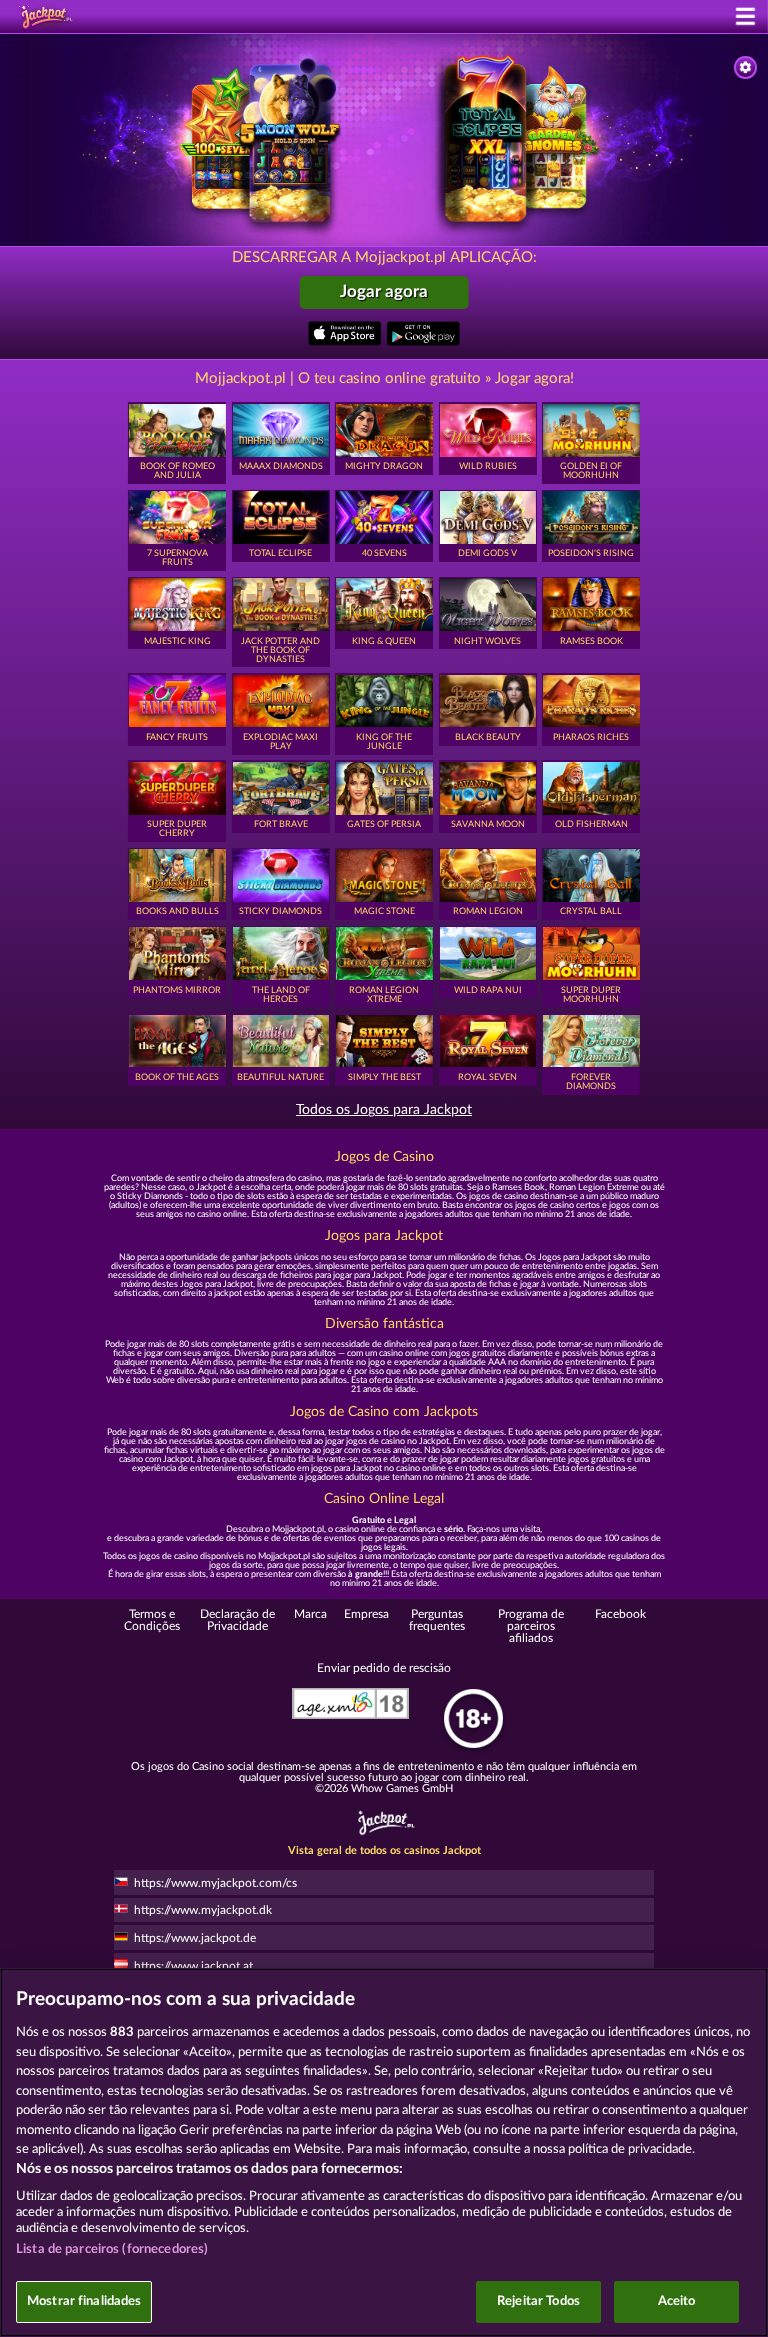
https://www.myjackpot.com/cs (215, 1883)
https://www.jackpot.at (193, 1966)
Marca (310, 1614)
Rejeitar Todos (538, 2301)
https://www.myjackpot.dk (203, 1910)
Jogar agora (384, 291)
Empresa (366, 1614)
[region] (384, 2152)
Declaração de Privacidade (237, 1620)
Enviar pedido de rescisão (384, 1668)
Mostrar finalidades (84, 2301)
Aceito (677, 2301)
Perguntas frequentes (437, 1620)
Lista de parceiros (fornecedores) (112, 2249)
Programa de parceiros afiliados (531, 1626)
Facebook (620, 1614)
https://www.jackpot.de (195, 1938)
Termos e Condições (152, 1620)
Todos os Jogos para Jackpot (384, 1110)
